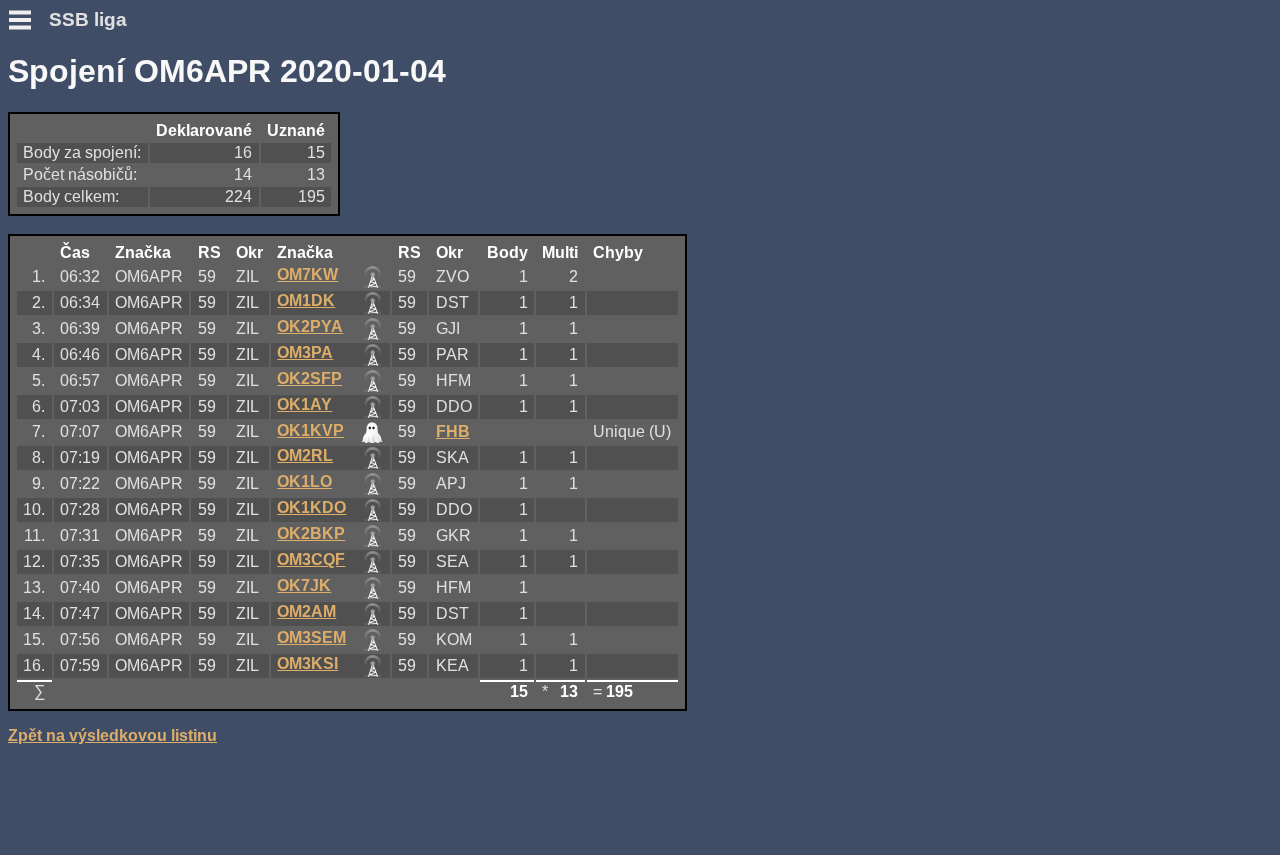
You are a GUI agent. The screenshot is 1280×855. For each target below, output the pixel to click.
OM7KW (307, 274)
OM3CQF (311, 559)
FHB (453, 431)
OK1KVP (310, 430)
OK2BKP (311, 533)
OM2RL (305, 455)
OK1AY (304, 404)
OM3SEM (311, 637)
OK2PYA (310, 326)
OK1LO (304, 481)
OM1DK (306, 300)
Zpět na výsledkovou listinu (112, 735)
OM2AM (306, 611)
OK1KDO (311, 507)
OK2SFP (309, 378)
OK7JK (304, 585)
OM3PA (305, 352)
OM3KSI (307, 663)
